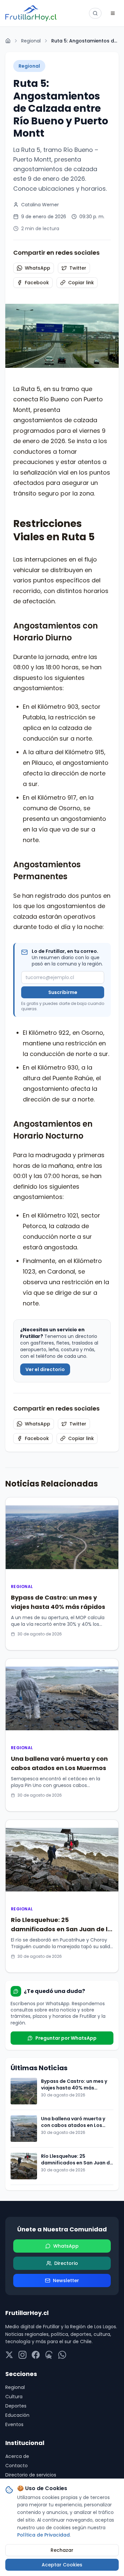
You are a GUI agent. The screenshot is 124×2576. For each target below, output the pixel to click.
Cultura (14, 2397)
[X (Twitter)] (9, 2355)
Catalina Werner (40, 205)
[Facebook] (36, 2355)
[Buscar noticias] (95, 13)
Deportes (16, 2406)
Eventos (14, 2424)
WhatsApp (38, 268)
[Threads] (49, 2355)
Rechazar (62, 2550)
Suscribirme (63, 992)
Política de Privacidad (43, 2535)
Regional (31, 41)
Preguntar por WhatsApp (66, 2038)
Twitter (78, 268)
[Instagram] (22, 2355)
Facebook (37, 283)
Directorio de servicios (31, 2475)
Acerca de (17, 2456)
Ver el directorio (45, 1369)
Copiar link (81, 283)
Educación (17, 2415)
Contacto (17, 2466)
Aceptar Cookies (62, 2565)
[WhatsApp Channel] (62, 2355)
